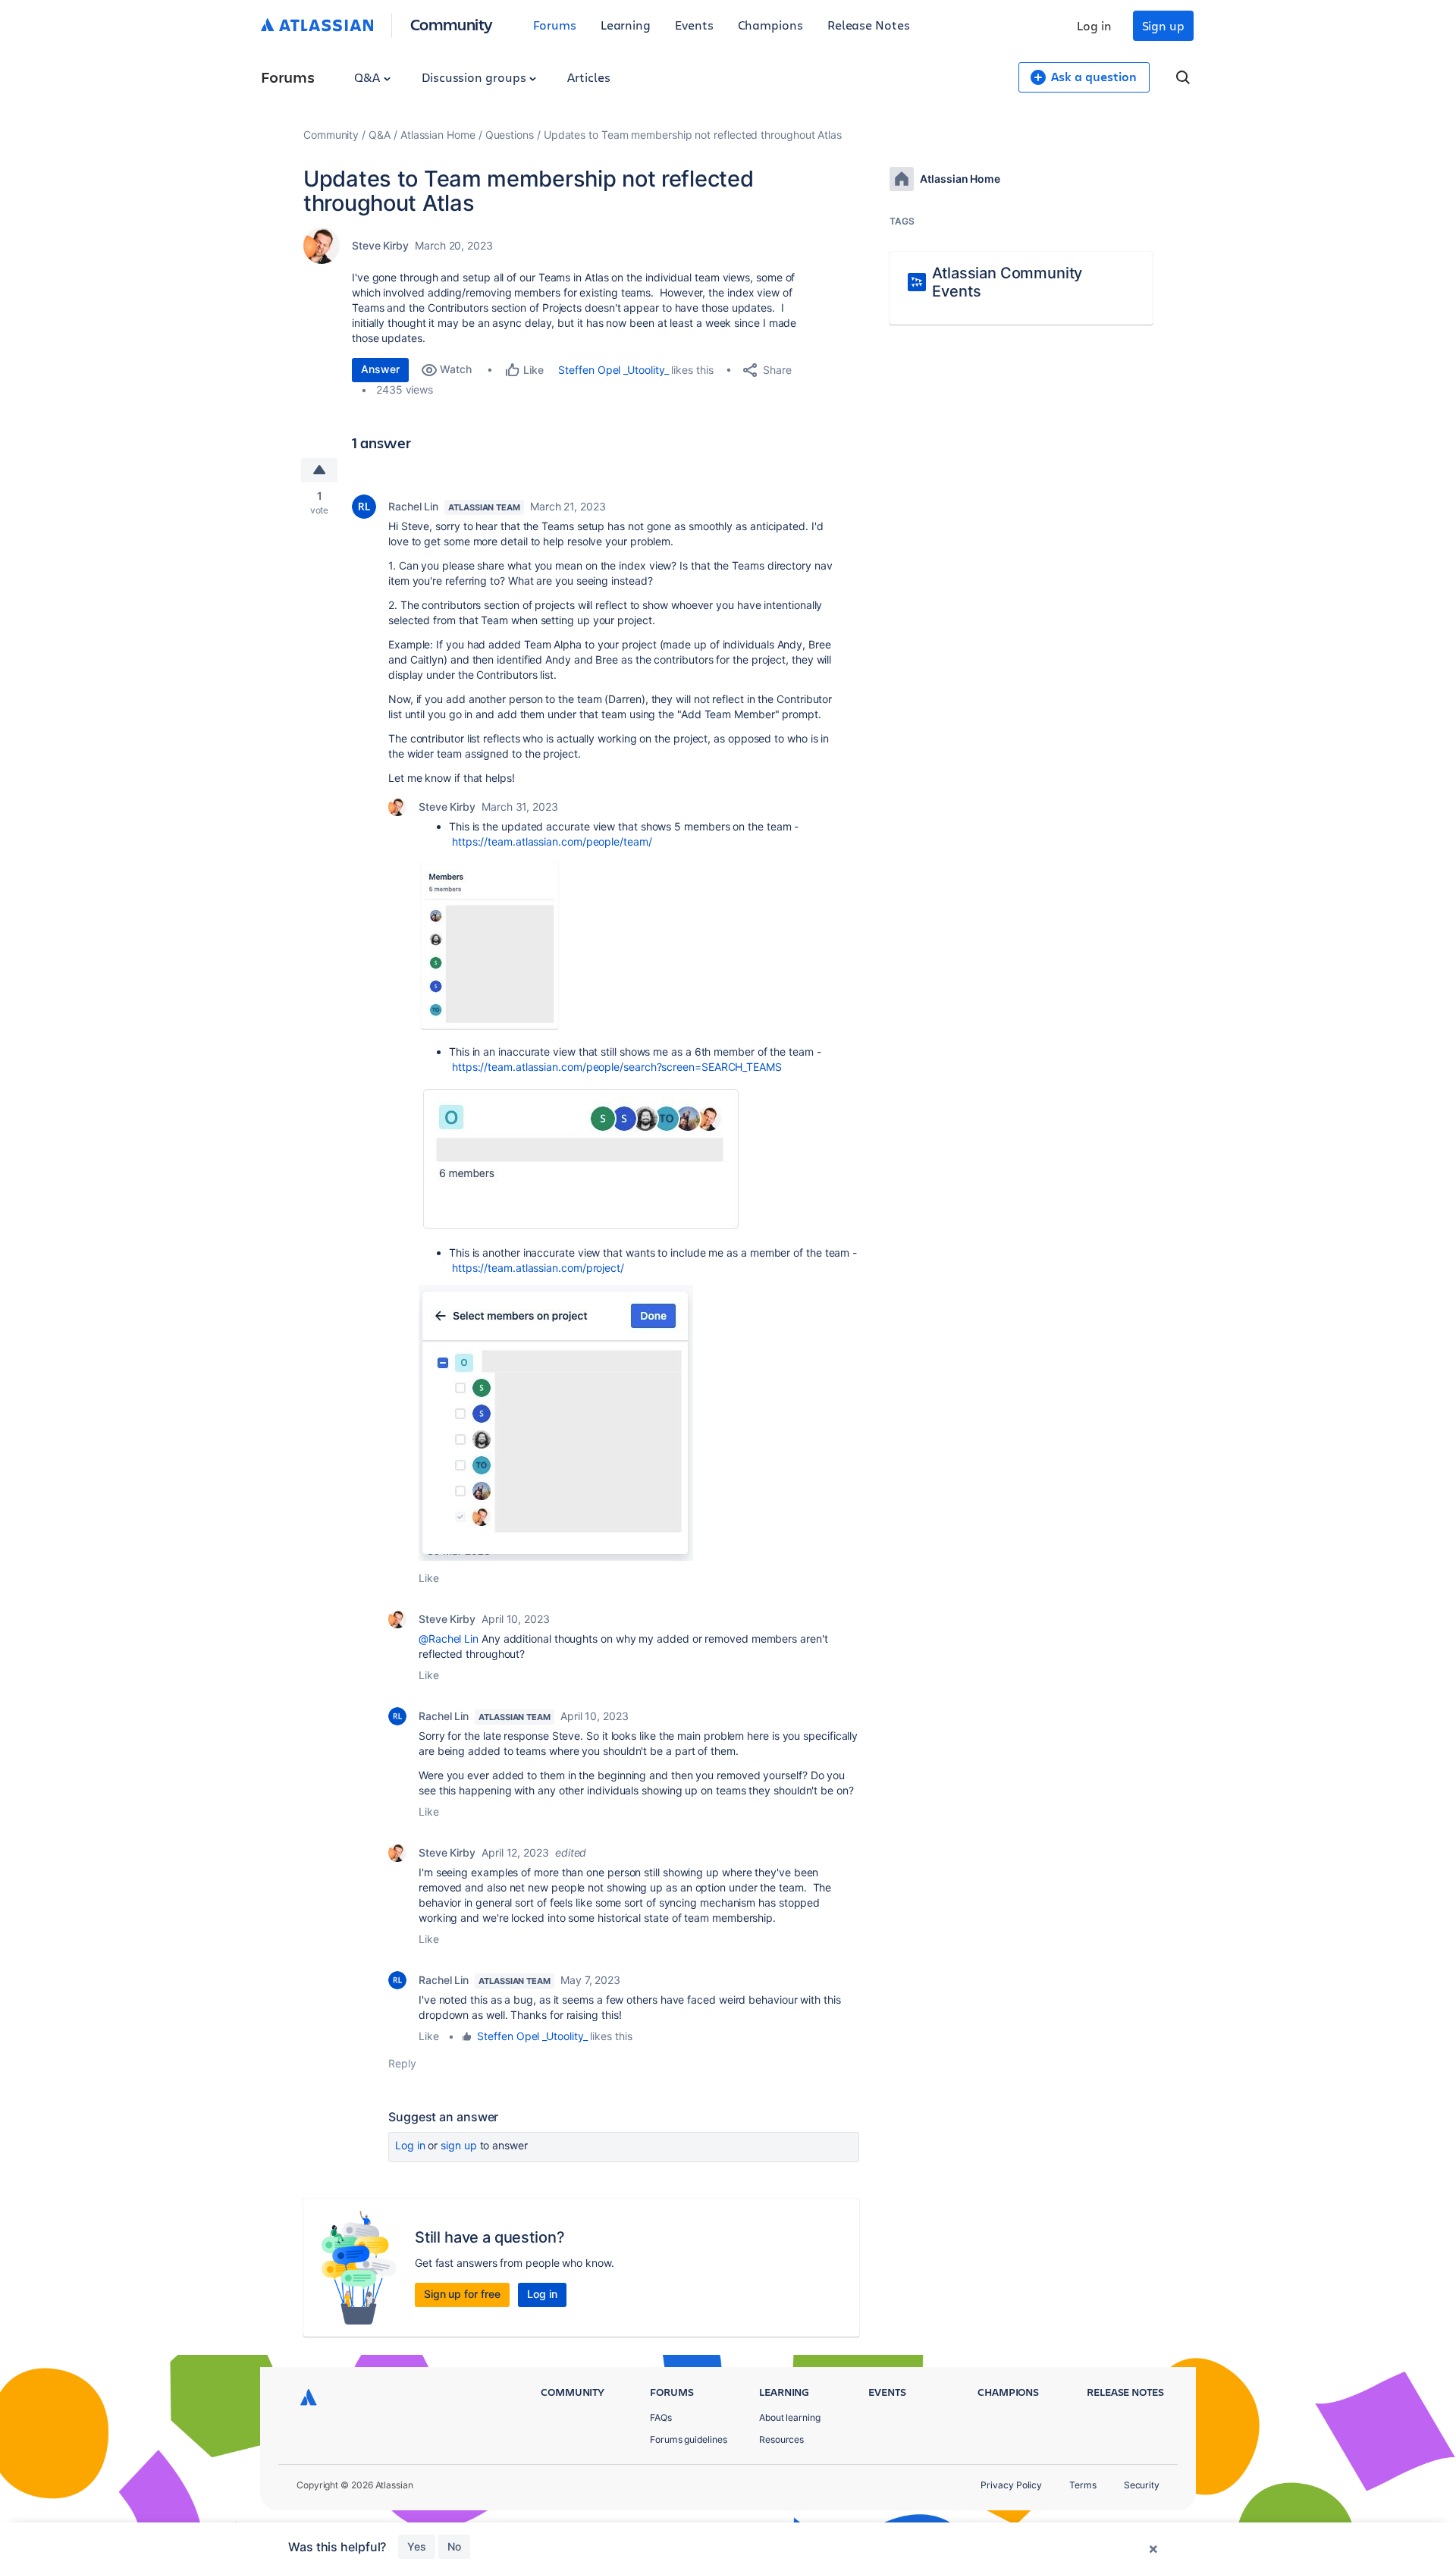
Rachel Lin (413, 506)
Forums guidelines (689, 2439)
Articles (588, 77)
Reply (402, 2063)
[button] (490, 945)
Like (429, 1578)
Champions (770, 25)
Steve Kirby (380, 245)
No (454, 2546)
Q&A (369, 77)
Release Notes (869, 25)
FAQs (661, 2417)
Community (452, 24)
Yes (417, 2546)
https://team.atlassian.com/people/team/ (552, 841)
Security (1142, 2485)
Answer (380, 369)
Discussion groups (475, 77)
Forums (555, 25)
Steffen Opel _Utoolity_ (613, 370)
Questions (510, 135)
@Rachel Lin (449, 1639)
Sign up (1163, 25)
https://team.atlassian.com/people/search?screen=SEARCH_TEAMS (617, 1067)
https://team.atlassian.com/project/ (538, 1268)
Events (694, 25)
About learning (790, 2417)
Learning (626, 25)
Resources (781, 2439)
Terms (1083, 2485)
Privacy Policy (1011, 2485)
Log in (1094, 25)
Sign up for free (462, 2294)
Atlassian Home (438, 135)
